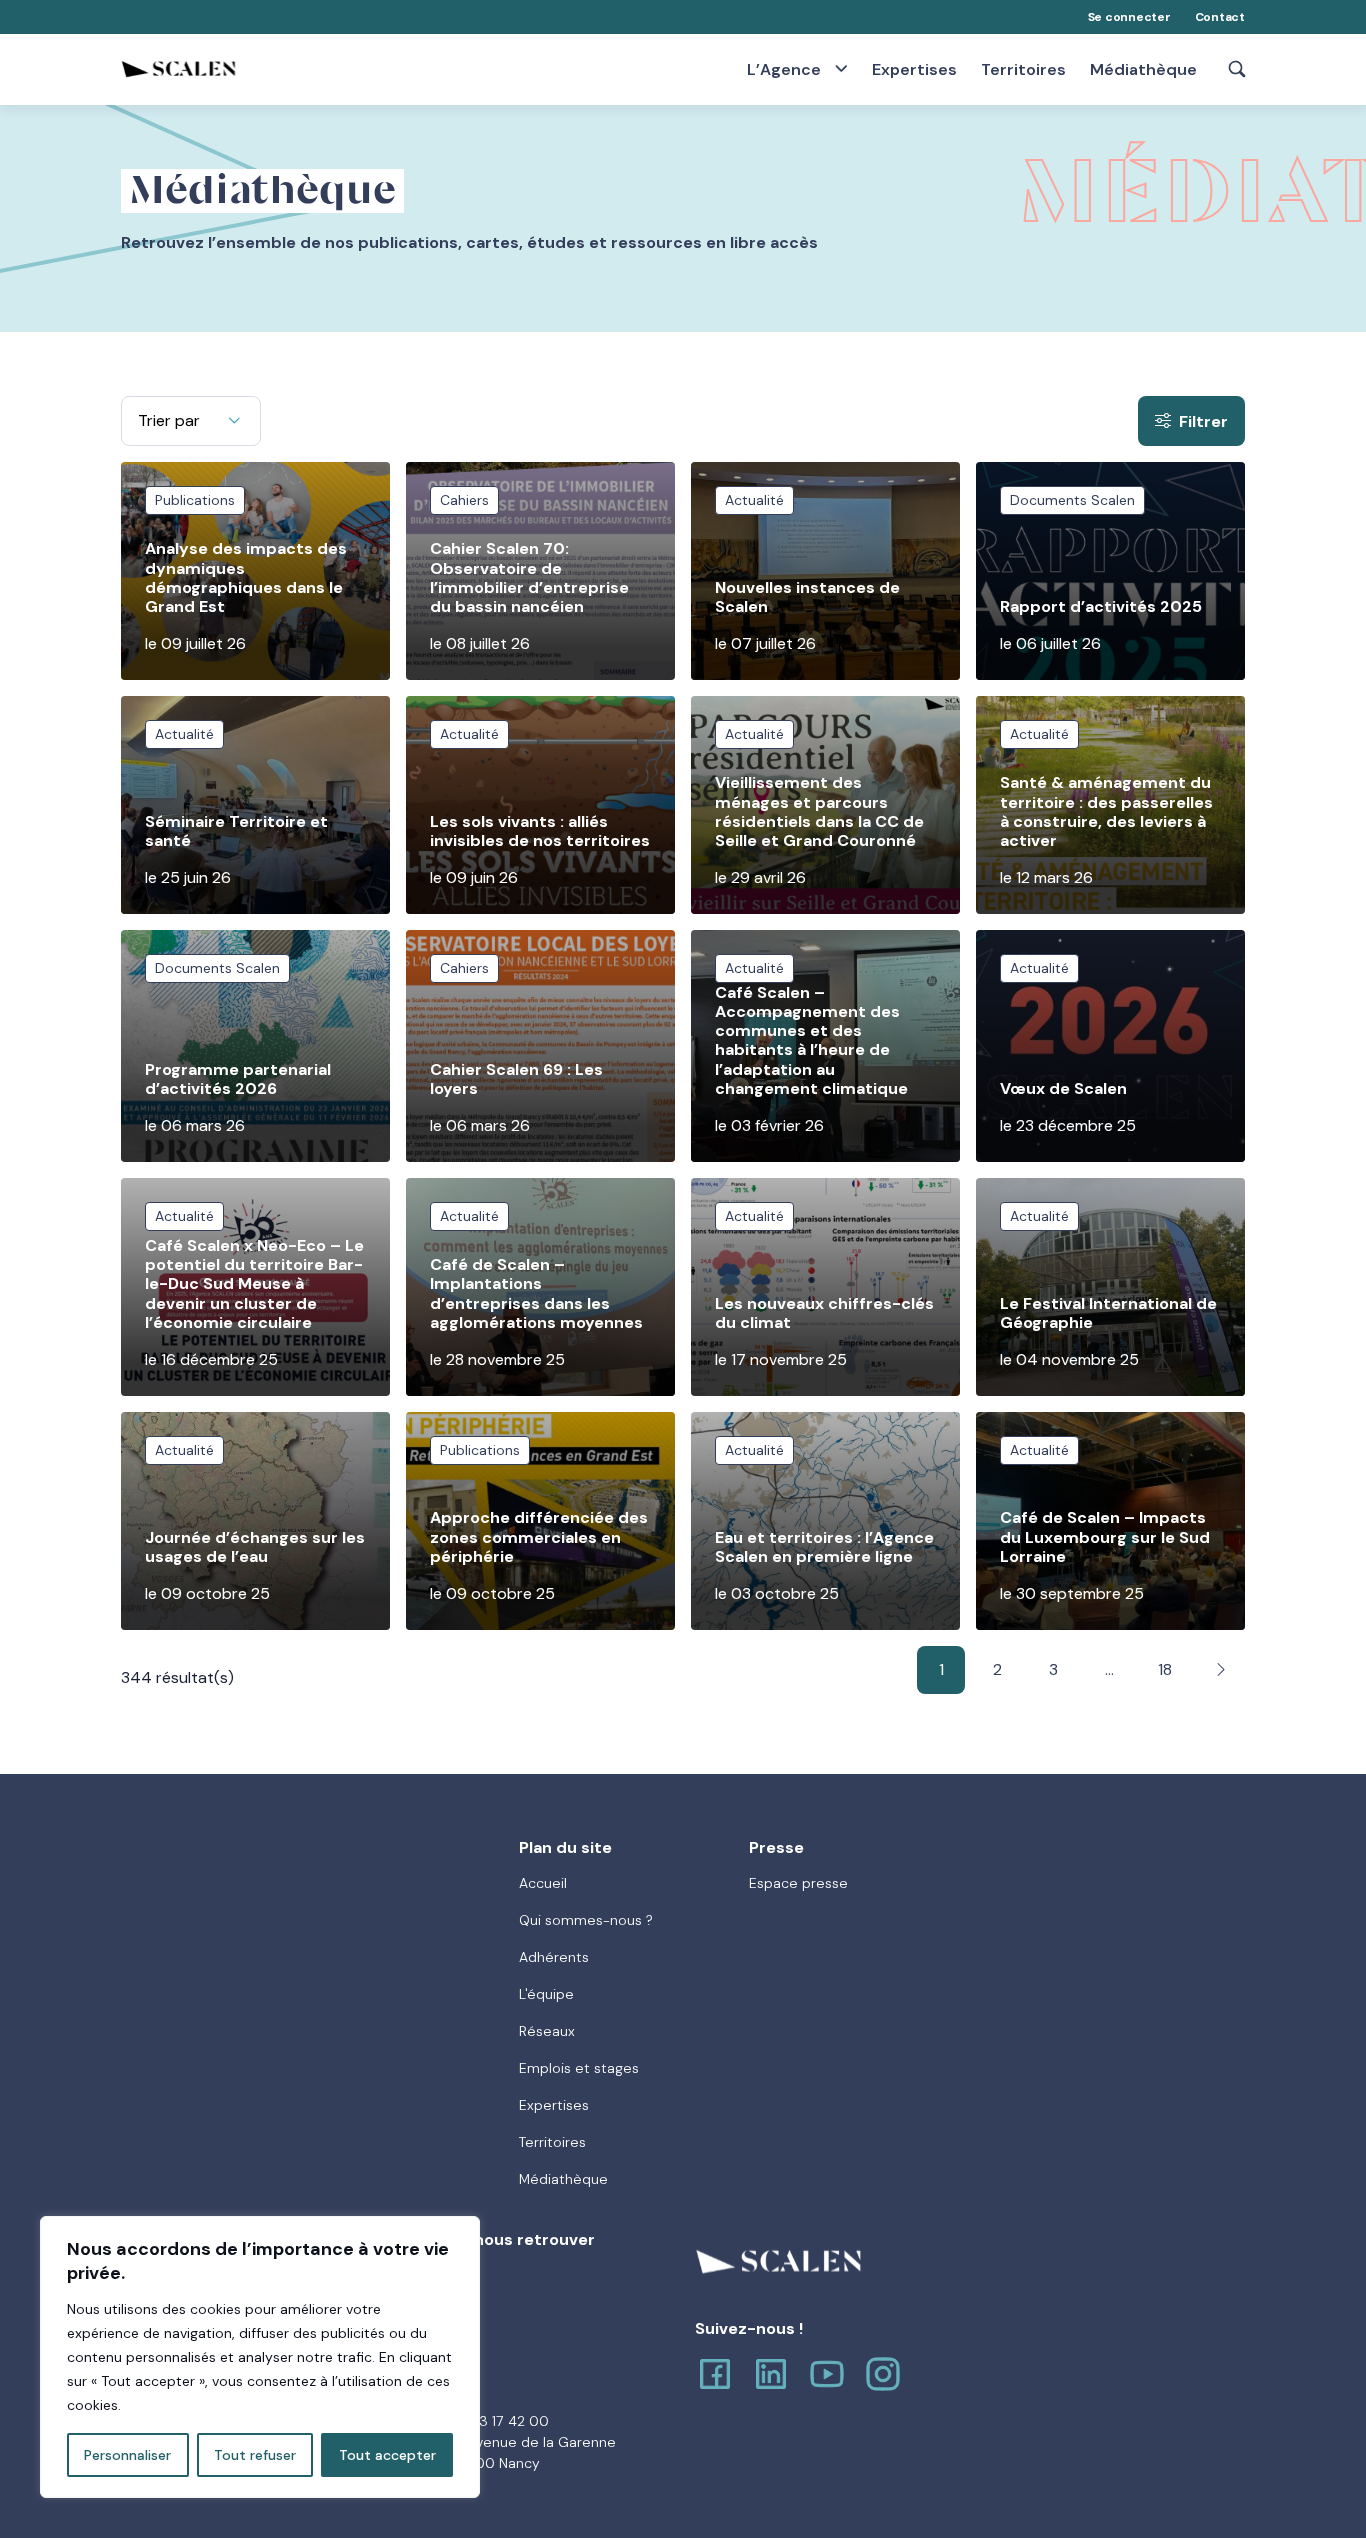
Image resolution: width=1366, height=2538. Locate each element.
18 (1165, 1669)
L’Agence (786, 69)
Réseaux (547, 2031)
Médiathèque (1143, 69)
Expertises (914, 69)
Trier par (169, 420)
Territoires (1023, 69)
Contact (1220, 17)
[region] (260, 2357)
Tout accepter (387, 2455)
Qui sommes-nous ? (586, 1920)
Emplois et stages (579, 2068)
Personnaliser (127, 2455)
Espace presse (798, 1883)
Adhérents (554, 1957)
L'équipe (546, 1994)
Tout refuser (255, 2455)
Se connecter (1129, 17)
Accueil (543, 1883)
